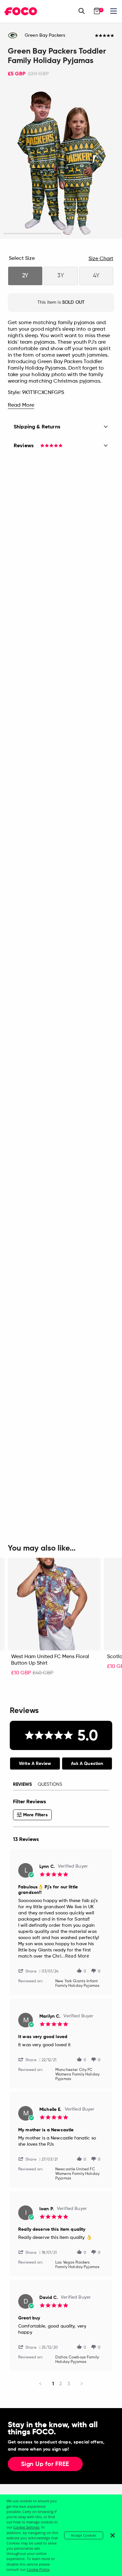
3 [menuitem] (69, 2384)
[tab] (35, 1764)
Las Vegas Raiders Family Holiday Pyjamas (77, 2265)
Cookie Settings (26, 2527)
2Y (25, 276)
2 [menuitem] (61, 2384)
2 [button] (90, 234)
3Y (61, 276)
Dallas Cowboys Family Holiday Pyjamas (77, 2360)
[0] (97, 11)
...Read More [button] (75, 1956)
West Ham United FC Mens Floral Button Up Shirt (50, 1660)
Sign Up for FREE (45, 2464)
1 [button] (32, 234)
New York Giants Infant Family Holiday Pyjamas (77, 1984)
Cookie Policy (38, 2569)
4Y (96, 276)
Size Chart (101, 259)
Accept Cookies (84, 2535)
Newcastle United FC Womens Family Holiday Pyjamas (77, 2174)
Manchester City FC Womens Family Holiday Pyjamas (77, 2075)
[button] (30, 1971)
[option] (61, 163)
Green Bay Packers (45, 35)
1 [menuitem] (53, 2384)
